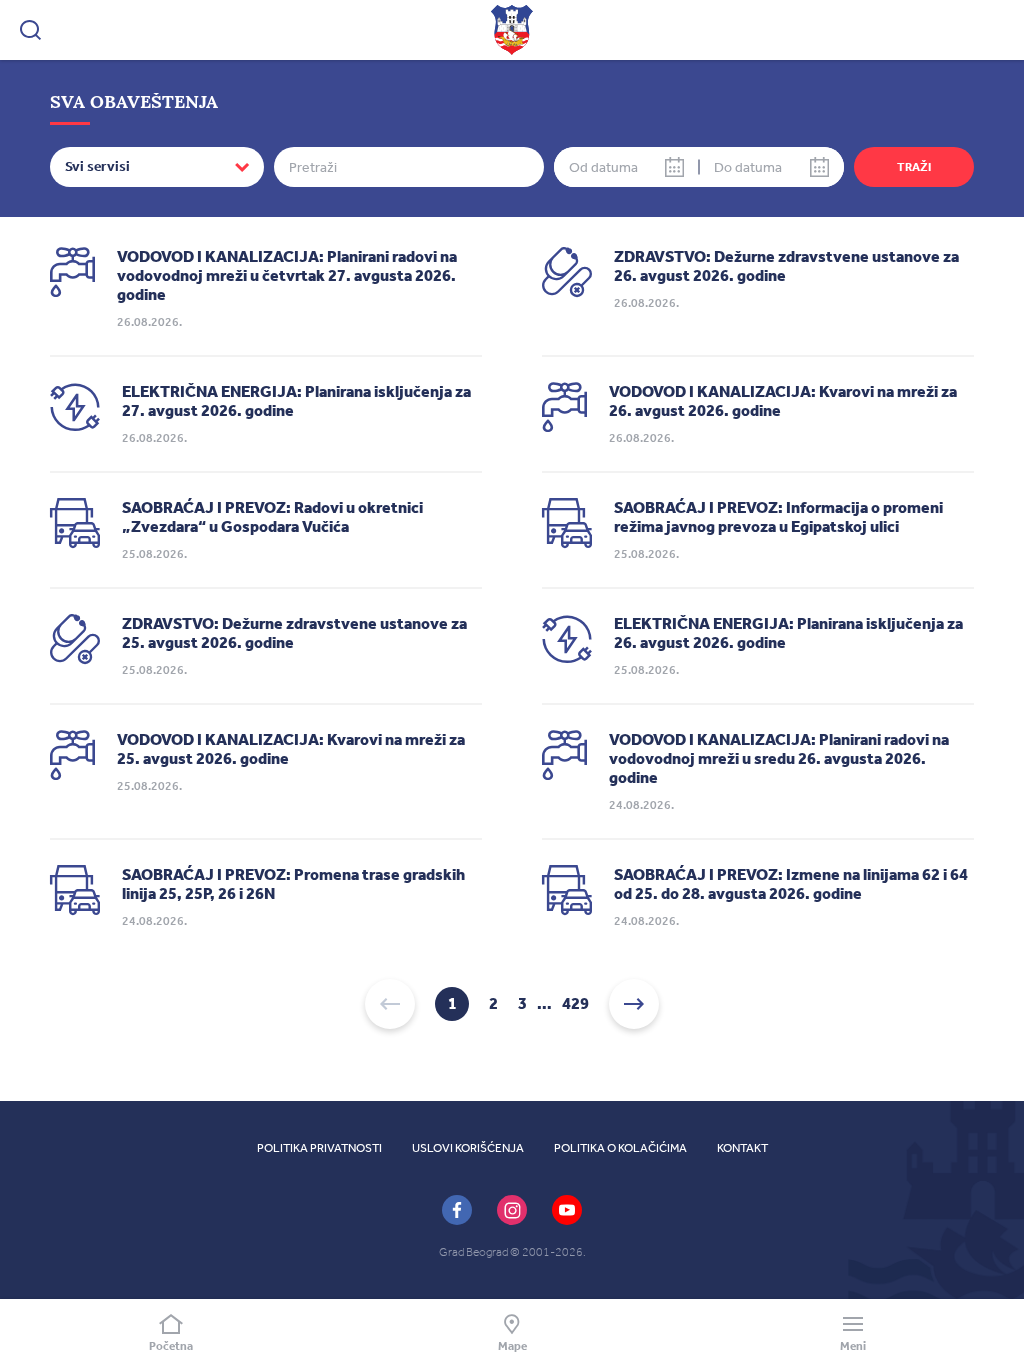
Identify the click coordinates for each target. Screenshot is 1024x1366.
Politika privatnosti (319, 1148)
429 (575, 1004)
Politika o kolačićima (620, 1148)
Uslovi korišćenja (468, 1148)
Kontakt (742, 1148)
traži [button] (914, 167)
